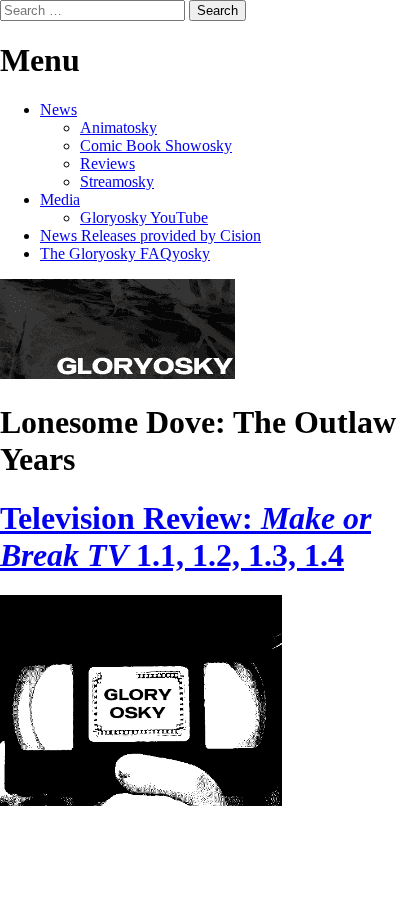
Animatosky (118, 127)
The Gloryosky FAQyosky (125, 253)
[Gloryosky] (117, 373)
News (58, 109)
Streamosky (117, 181)
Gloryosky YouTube (144, 217)
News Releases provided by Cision (150, 235)
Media (60, 199)
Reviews (107, 163)
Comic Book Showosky (156, 145)
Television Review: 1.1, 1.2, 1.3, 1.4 (185, 536)
